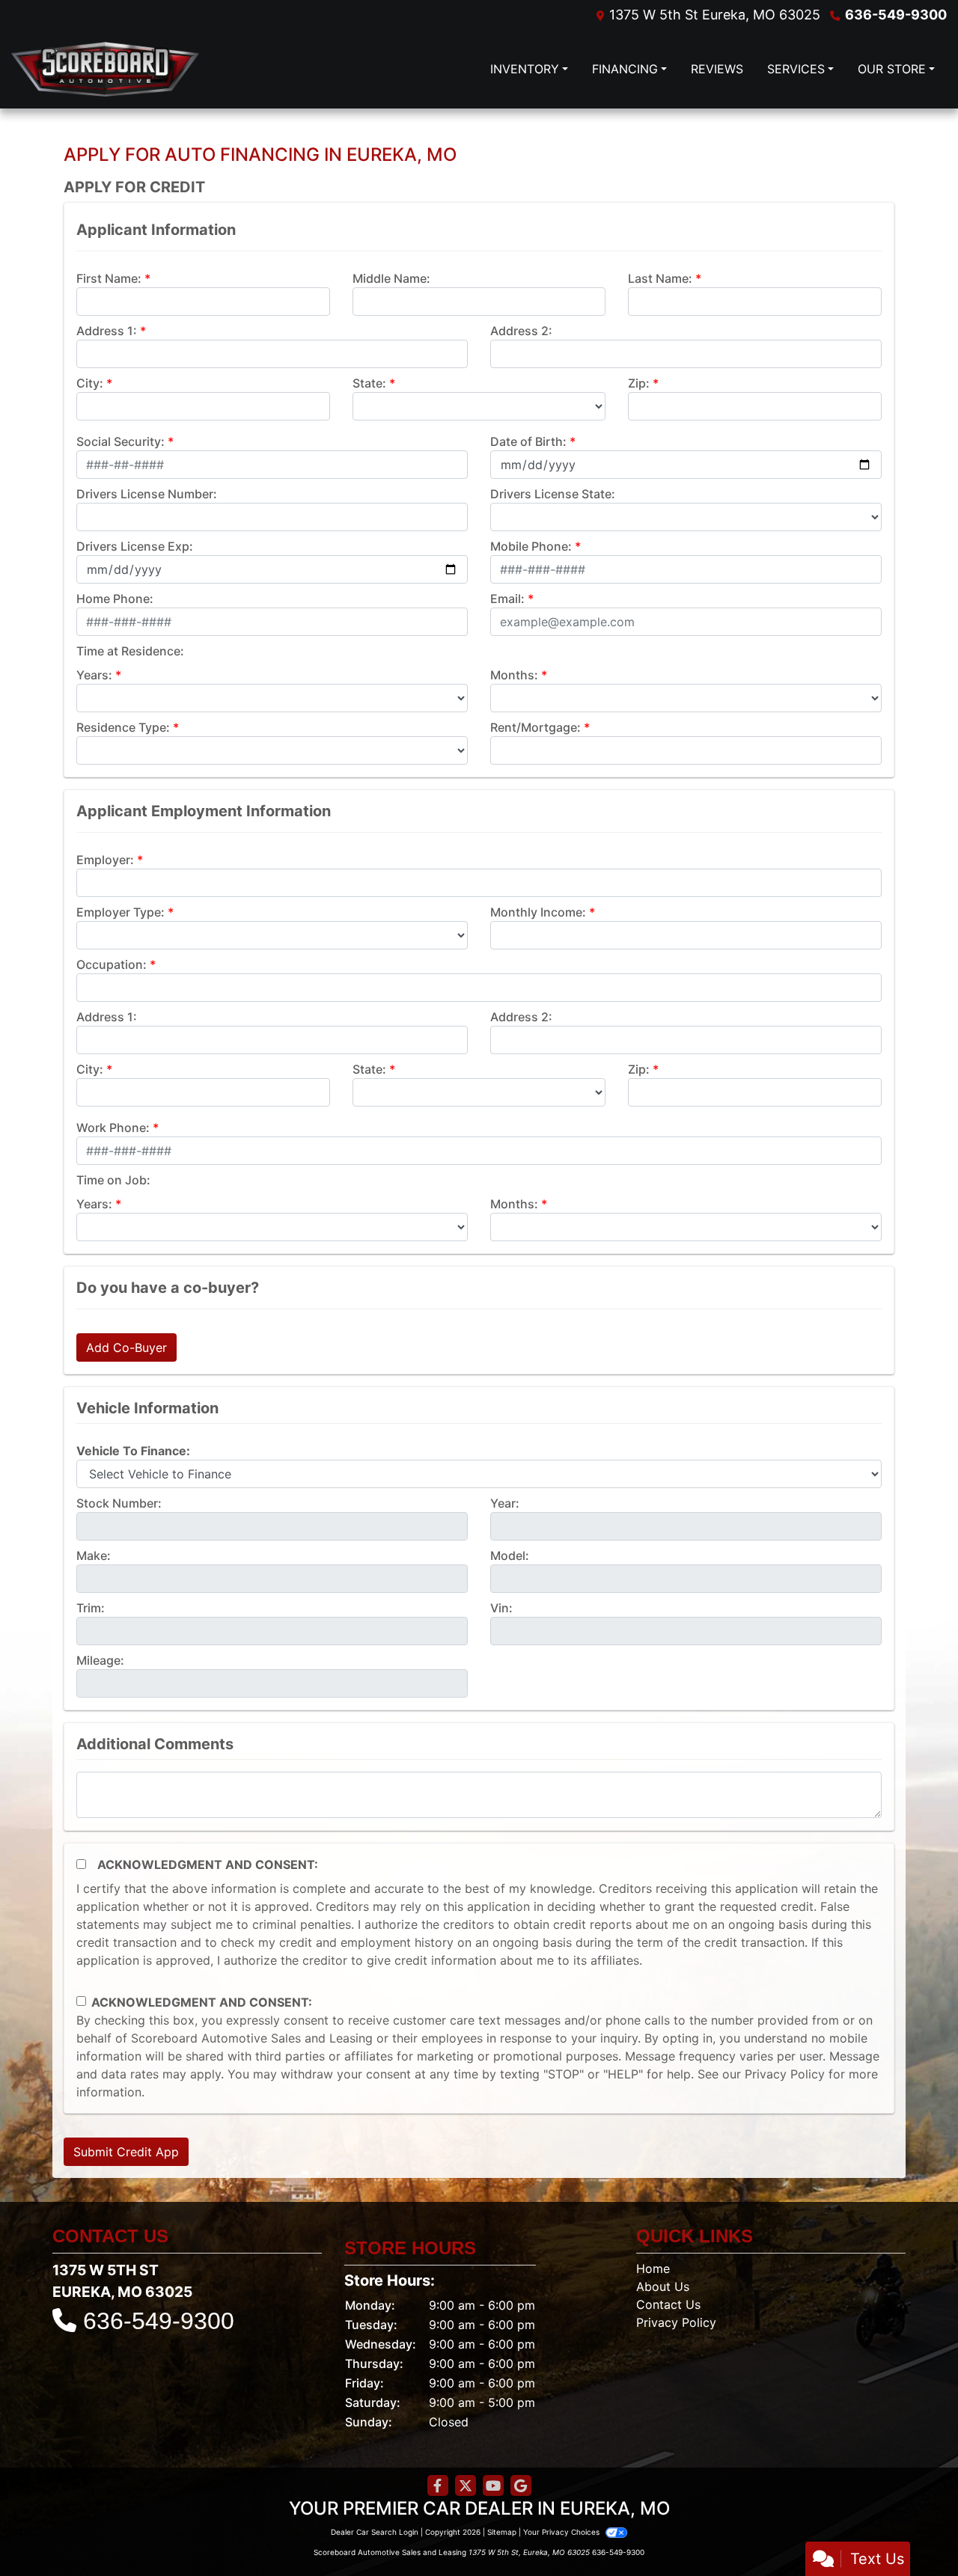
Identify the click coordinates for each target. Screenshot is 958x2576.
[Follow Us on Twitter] (466, 2486)
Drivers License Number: (147, 494)
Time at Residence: (130, 651)
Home (653, 2268)
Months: (514, 675)
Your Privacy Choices (562, 2532)
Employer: (105, 860)
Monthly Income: (538, 912)
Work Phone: (113, 1128)
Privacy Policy (785, 2074)
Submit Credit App (126, 2152)
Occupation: (112, 964)
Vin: (501, 1608)
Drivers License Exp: (135, 546)
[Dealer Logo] (220, 69)
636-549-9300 (896, 15)
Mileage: (100, 1660)
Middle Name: (391, 278)
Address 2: (521, 331)
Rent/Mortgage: (536, 727)
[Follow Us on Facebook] (438, 2486)
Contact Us (668, 2304)
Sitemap (502, 2532)
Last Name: (660, 278)
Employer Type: (120, 912)
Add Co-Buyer (126, 1347)
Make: (94, 1555)
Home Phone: (115, 599)
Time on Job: (113, 1180)
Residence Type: (123, 727)
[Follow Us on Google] (521, 2486)
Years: (94, 675)
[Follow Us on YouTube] (493, 2486)
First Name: (109, 278)
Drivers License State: (553, 494)
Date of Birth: (528, 441)
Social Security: (120, 441)
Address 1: (107, 331)
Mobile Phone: (531, 546)
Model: (510, 1555)
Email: (507, 599)
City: (90, 383)
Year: (505, 1503)
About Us (663, 2286)
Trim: (91, 1608)
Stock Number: (119, 1503)
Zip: (639, 383)
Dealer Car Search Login (375, 2532)
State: (369, 383)
